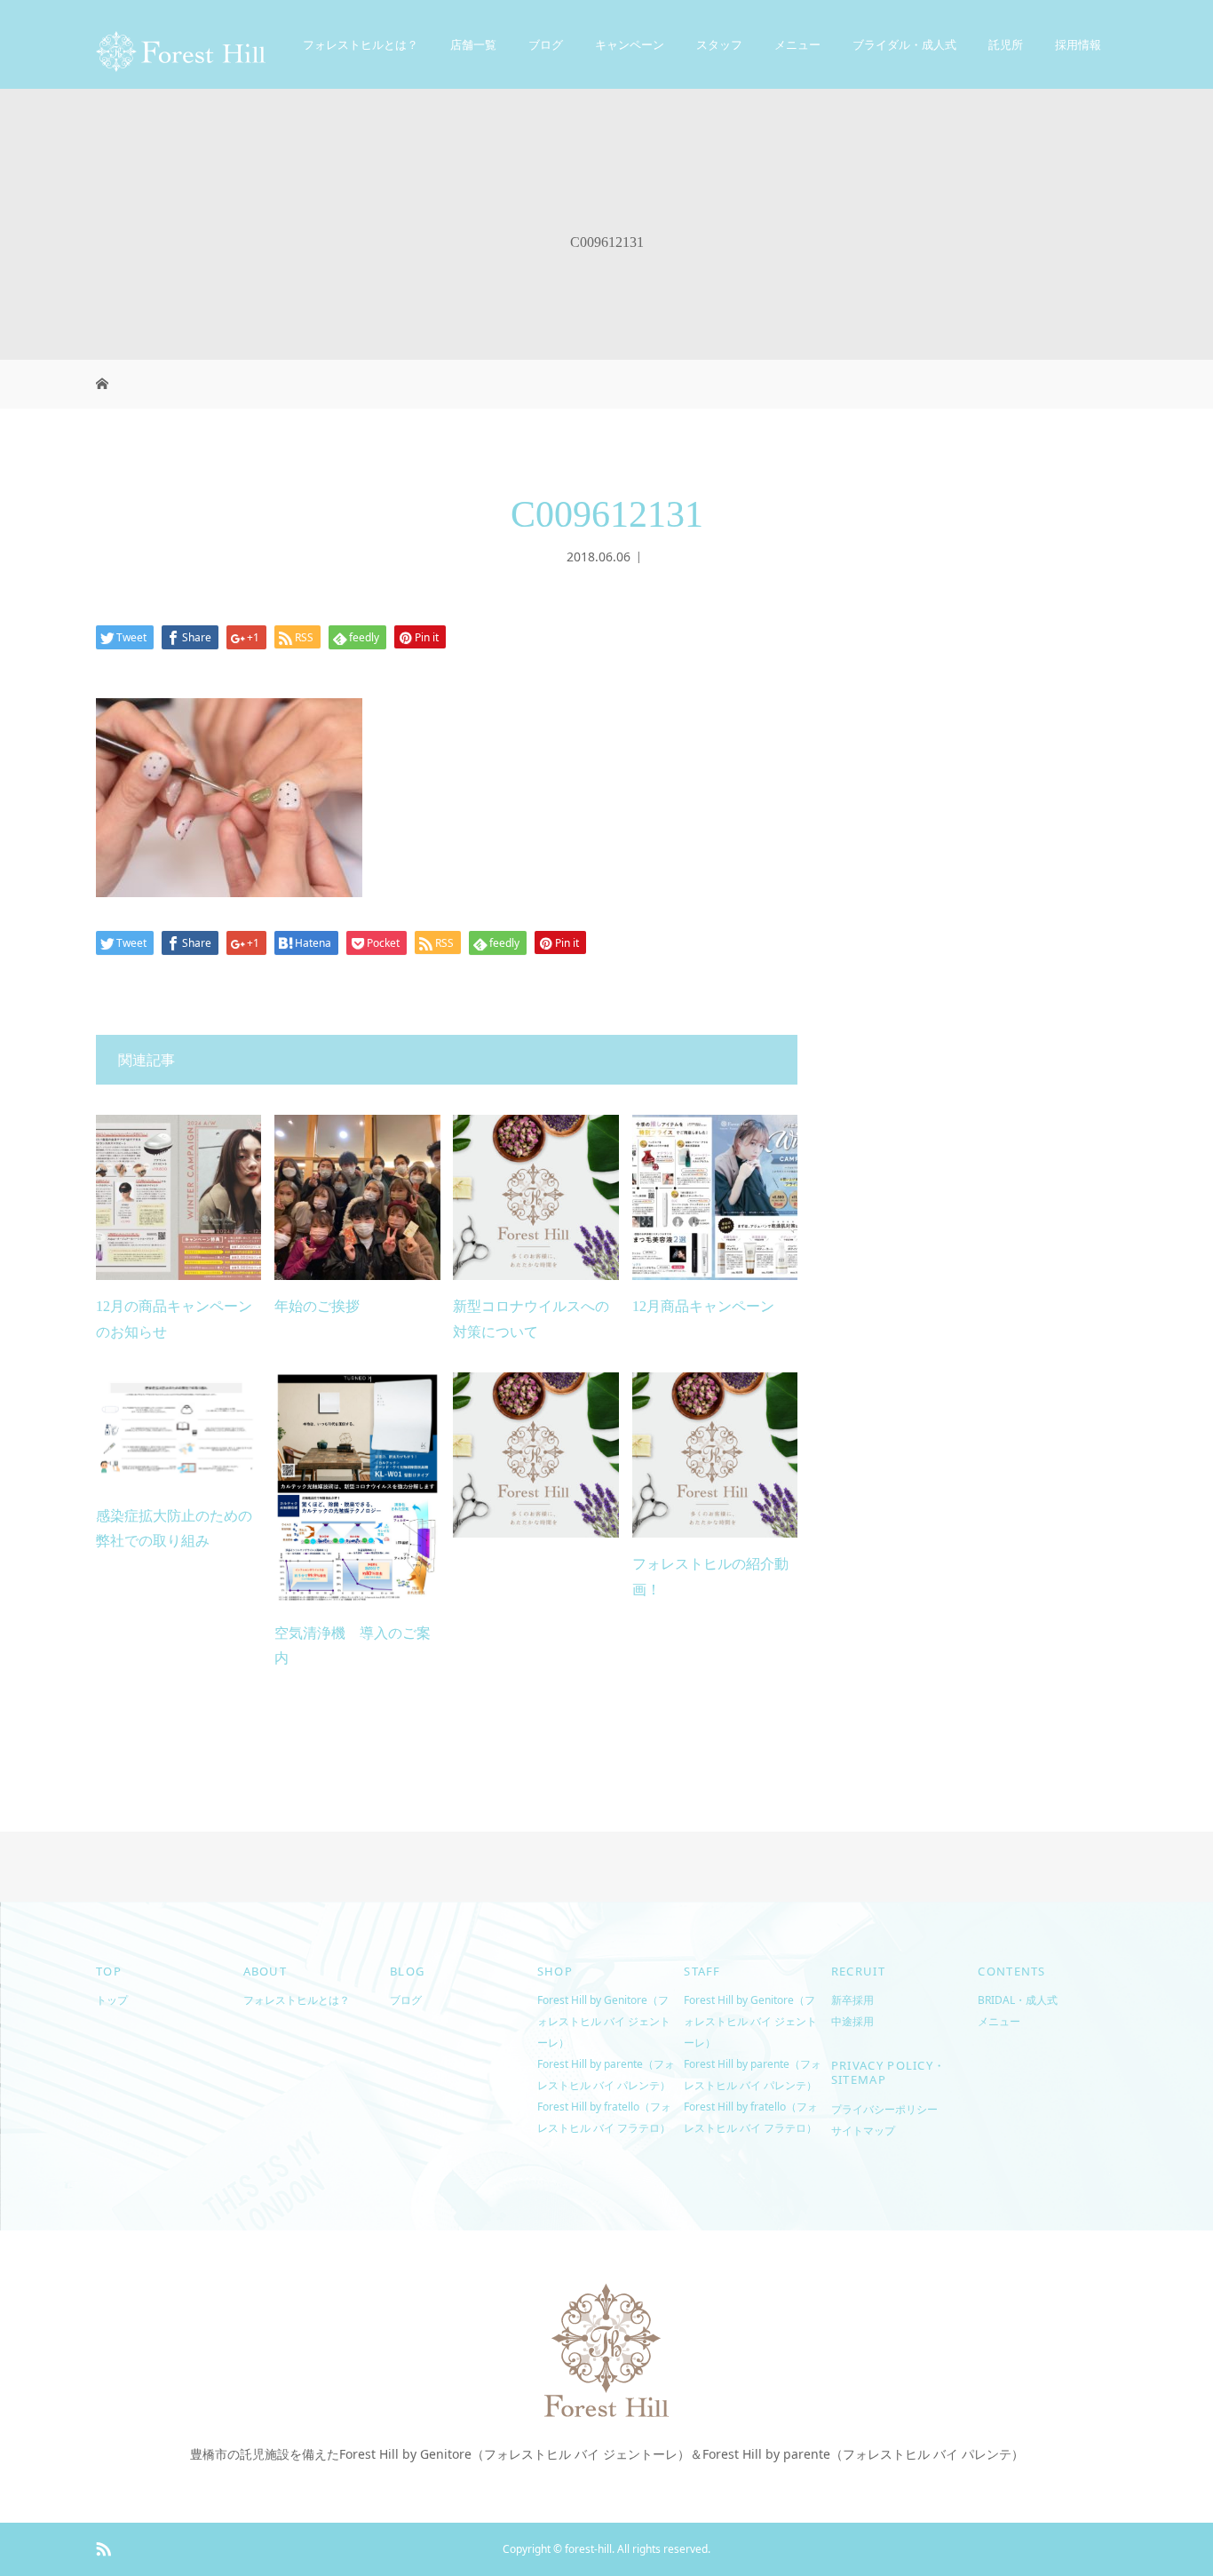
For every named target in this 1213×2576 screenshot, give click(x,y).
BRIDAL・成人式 (1018, 2000)
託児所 (1006, 44)
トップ (112, 2000)
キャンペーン (630, 44)
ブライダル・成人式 (904, 44)
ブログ (546, 44)
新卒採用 (852, 2000)
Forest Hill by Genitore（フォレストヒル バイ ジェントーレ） (604, 2021)
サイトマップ (863, 2131)
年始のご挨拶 (317, 1306)
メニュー (999, 2021)
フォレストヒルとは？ (361, 44)
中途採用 (852, 2021)
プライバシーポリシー (884, 2109)
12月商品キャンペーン (703, 1306)
